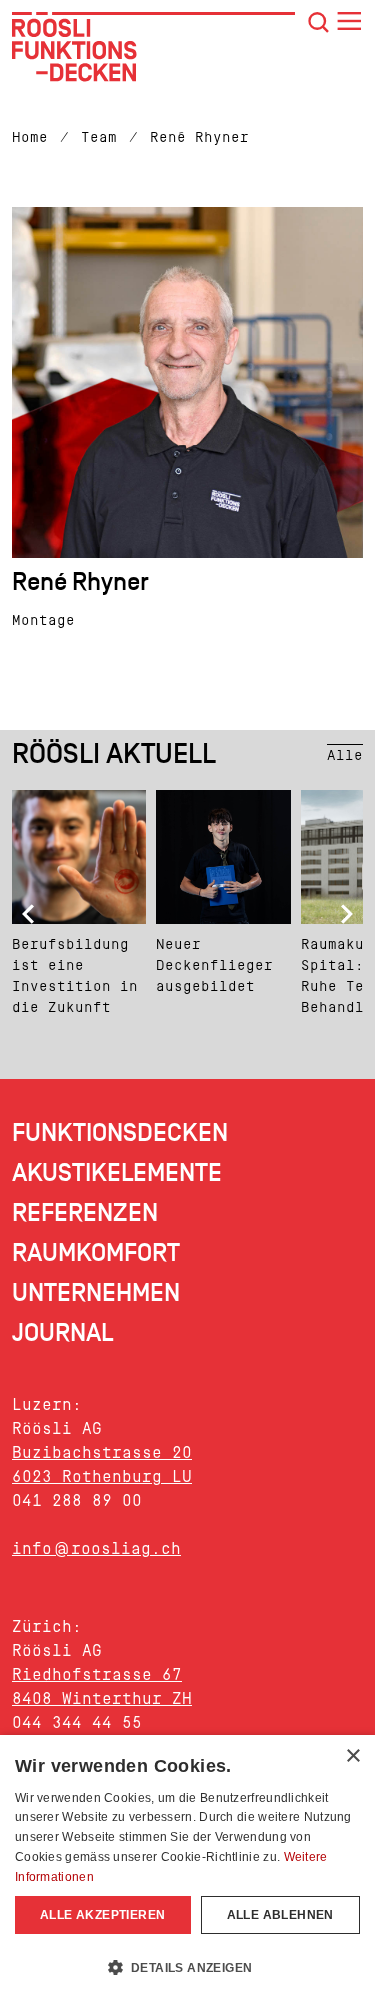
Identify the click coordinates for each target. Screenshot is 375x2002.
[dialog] (187, 1868)
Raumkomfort (96, 1253)
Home (30, 137)
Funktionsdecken (120, 1133)
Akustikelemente (117, 1173)
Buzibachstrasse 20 (102, 1452)
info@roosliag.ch (96, 1548)
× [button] (352, 1756)
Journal (62, 1333)
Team (99, 137)
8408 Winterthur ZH (102, 1698)
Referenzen (85, 1213)
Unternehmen (96, 1293)
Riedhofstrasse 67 (97, 1674)
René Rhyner (199, 137)
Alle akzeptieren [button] (102, 1915)
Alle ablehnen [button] (280, 1915)
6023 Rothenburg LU (102, 1476)
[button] (187, 1967)
